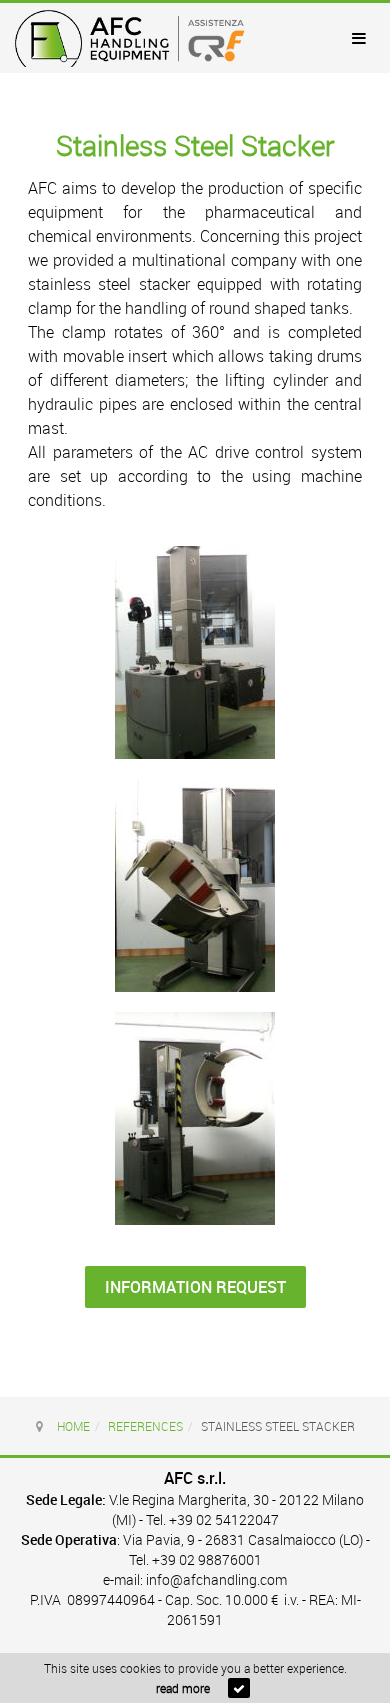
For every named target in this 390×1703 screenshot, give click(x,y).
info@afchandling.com (216, 1579)
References (145, 1426)
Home (73, 1426)
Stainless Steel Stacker (195, 145)
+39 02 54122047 (224, 1519)
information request (195, 1287)
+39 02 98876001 (207, 1559)
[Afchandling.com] (130, 38)
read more (183, 1688)
